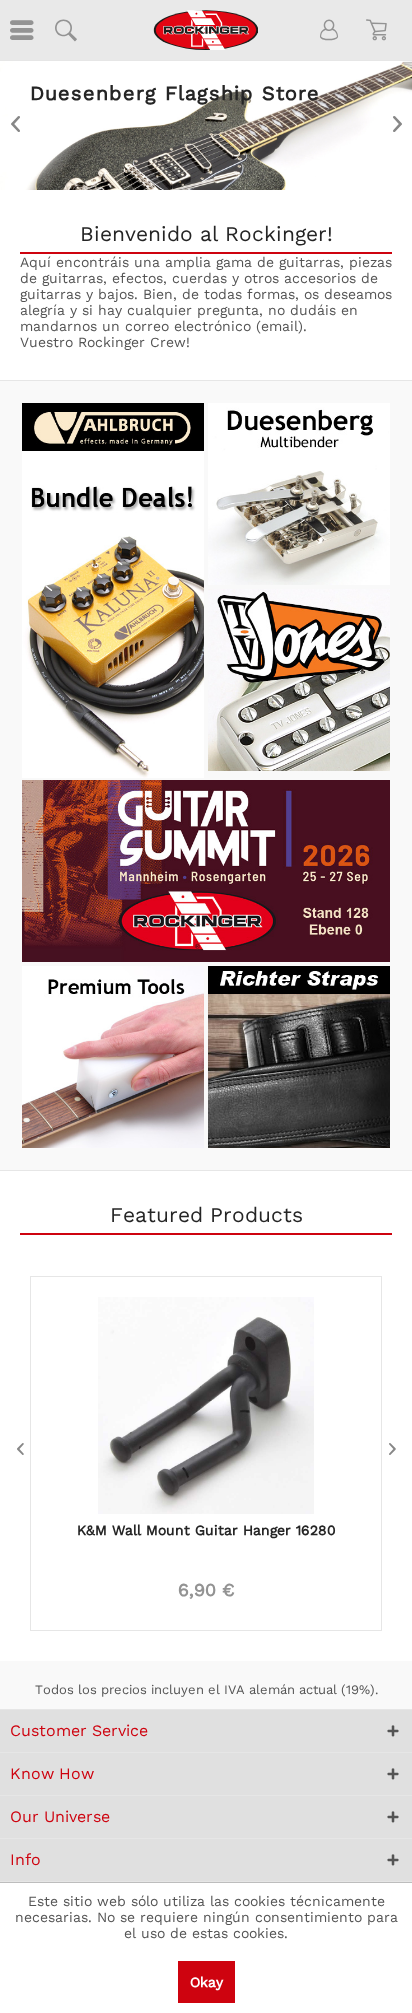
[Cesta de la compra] (380, 30)
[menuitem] (20, 30)
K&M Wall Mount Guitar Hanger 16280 (206, 1530)
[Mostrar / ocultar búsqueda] (65, 30)
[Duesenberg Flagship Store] (206, 125)
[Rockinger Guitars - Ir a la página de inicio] (205, 30)
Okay (206, 1982)
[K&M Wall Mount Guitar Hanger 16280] (206, 1395)
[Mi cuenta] (330, 30)
